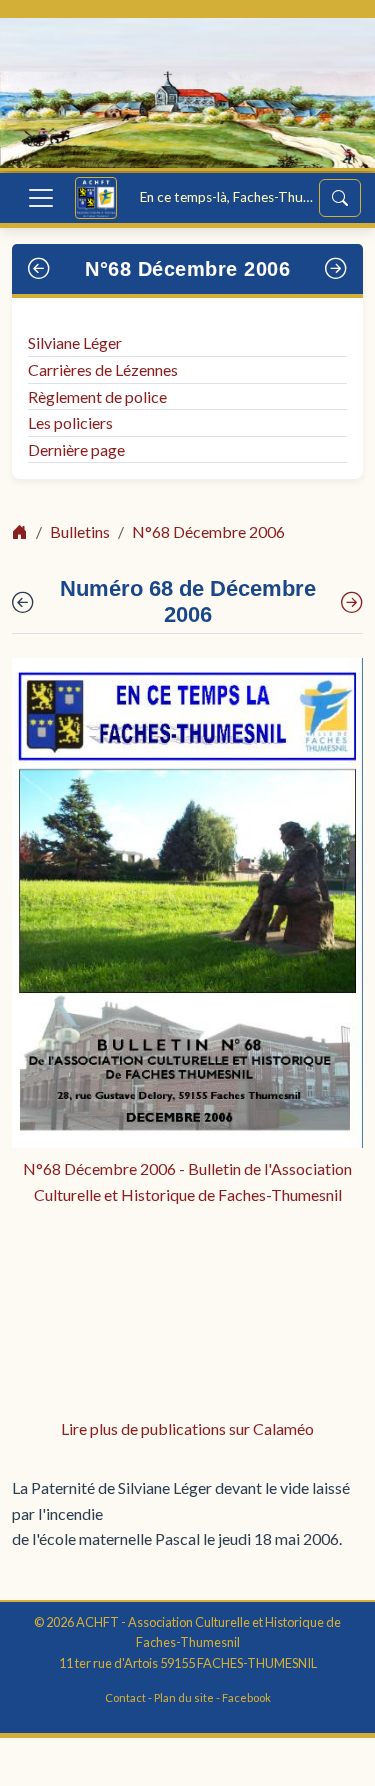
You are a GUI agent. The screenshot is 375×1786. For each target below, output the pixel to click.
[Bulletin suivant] (336, 269)
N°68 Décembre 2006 (187, 269)
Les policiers (70, 422)
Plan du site (184, 1697)
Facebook (246, 1697)
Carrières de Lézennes (103, 369)
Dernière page (76, 449)
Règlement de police (97, 396)
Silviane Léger (75, 342)
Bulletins (80, 531)
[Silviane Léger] (352, 603)
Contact (125, 1697)
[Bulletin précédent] (39, 269)
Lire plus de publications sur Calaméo (187, 1428)
